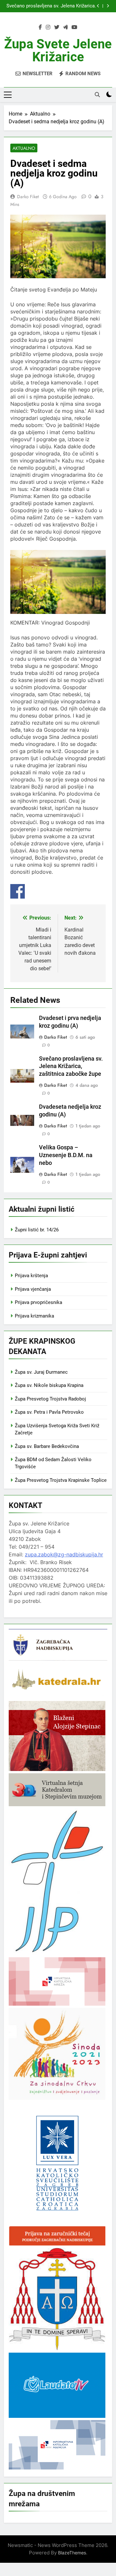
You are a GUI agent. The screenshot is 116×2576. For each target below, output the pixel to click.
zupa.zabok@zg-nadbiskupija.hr (64, 1554)
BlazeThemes (72, 2553)
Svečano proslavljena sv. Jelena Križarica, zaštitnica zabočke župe (51, 6)
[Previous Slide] (98, 6)
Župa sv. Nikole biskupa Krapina (49, 1385)
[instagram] (48, 27)
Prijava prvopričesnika (39, 1302)
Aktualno (24, 148)
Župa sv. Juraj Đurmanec (41, 1372)
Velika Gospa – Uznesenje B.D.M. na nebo (66, 1155)
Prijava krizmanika (34, 1316)
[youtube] (74, 27)
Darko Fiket (28, 197)
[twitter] (57, 27)
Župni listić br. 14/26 (37, 1230)
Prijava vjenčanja (33, 1289)
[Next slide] (108, 6)
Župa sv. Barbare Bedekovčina (47, 1446)
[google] (65, 27)
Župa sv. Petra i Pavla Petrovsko (49, 1412)
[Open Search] (97, 95)
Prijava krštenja (31, 1276)
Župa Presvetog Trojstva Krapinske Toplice (61, 1480)
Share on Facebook (18, 891)
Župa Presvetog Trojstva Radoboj (50, 1399)
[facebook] (40, 27)
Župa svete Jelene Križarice (58, 51)
